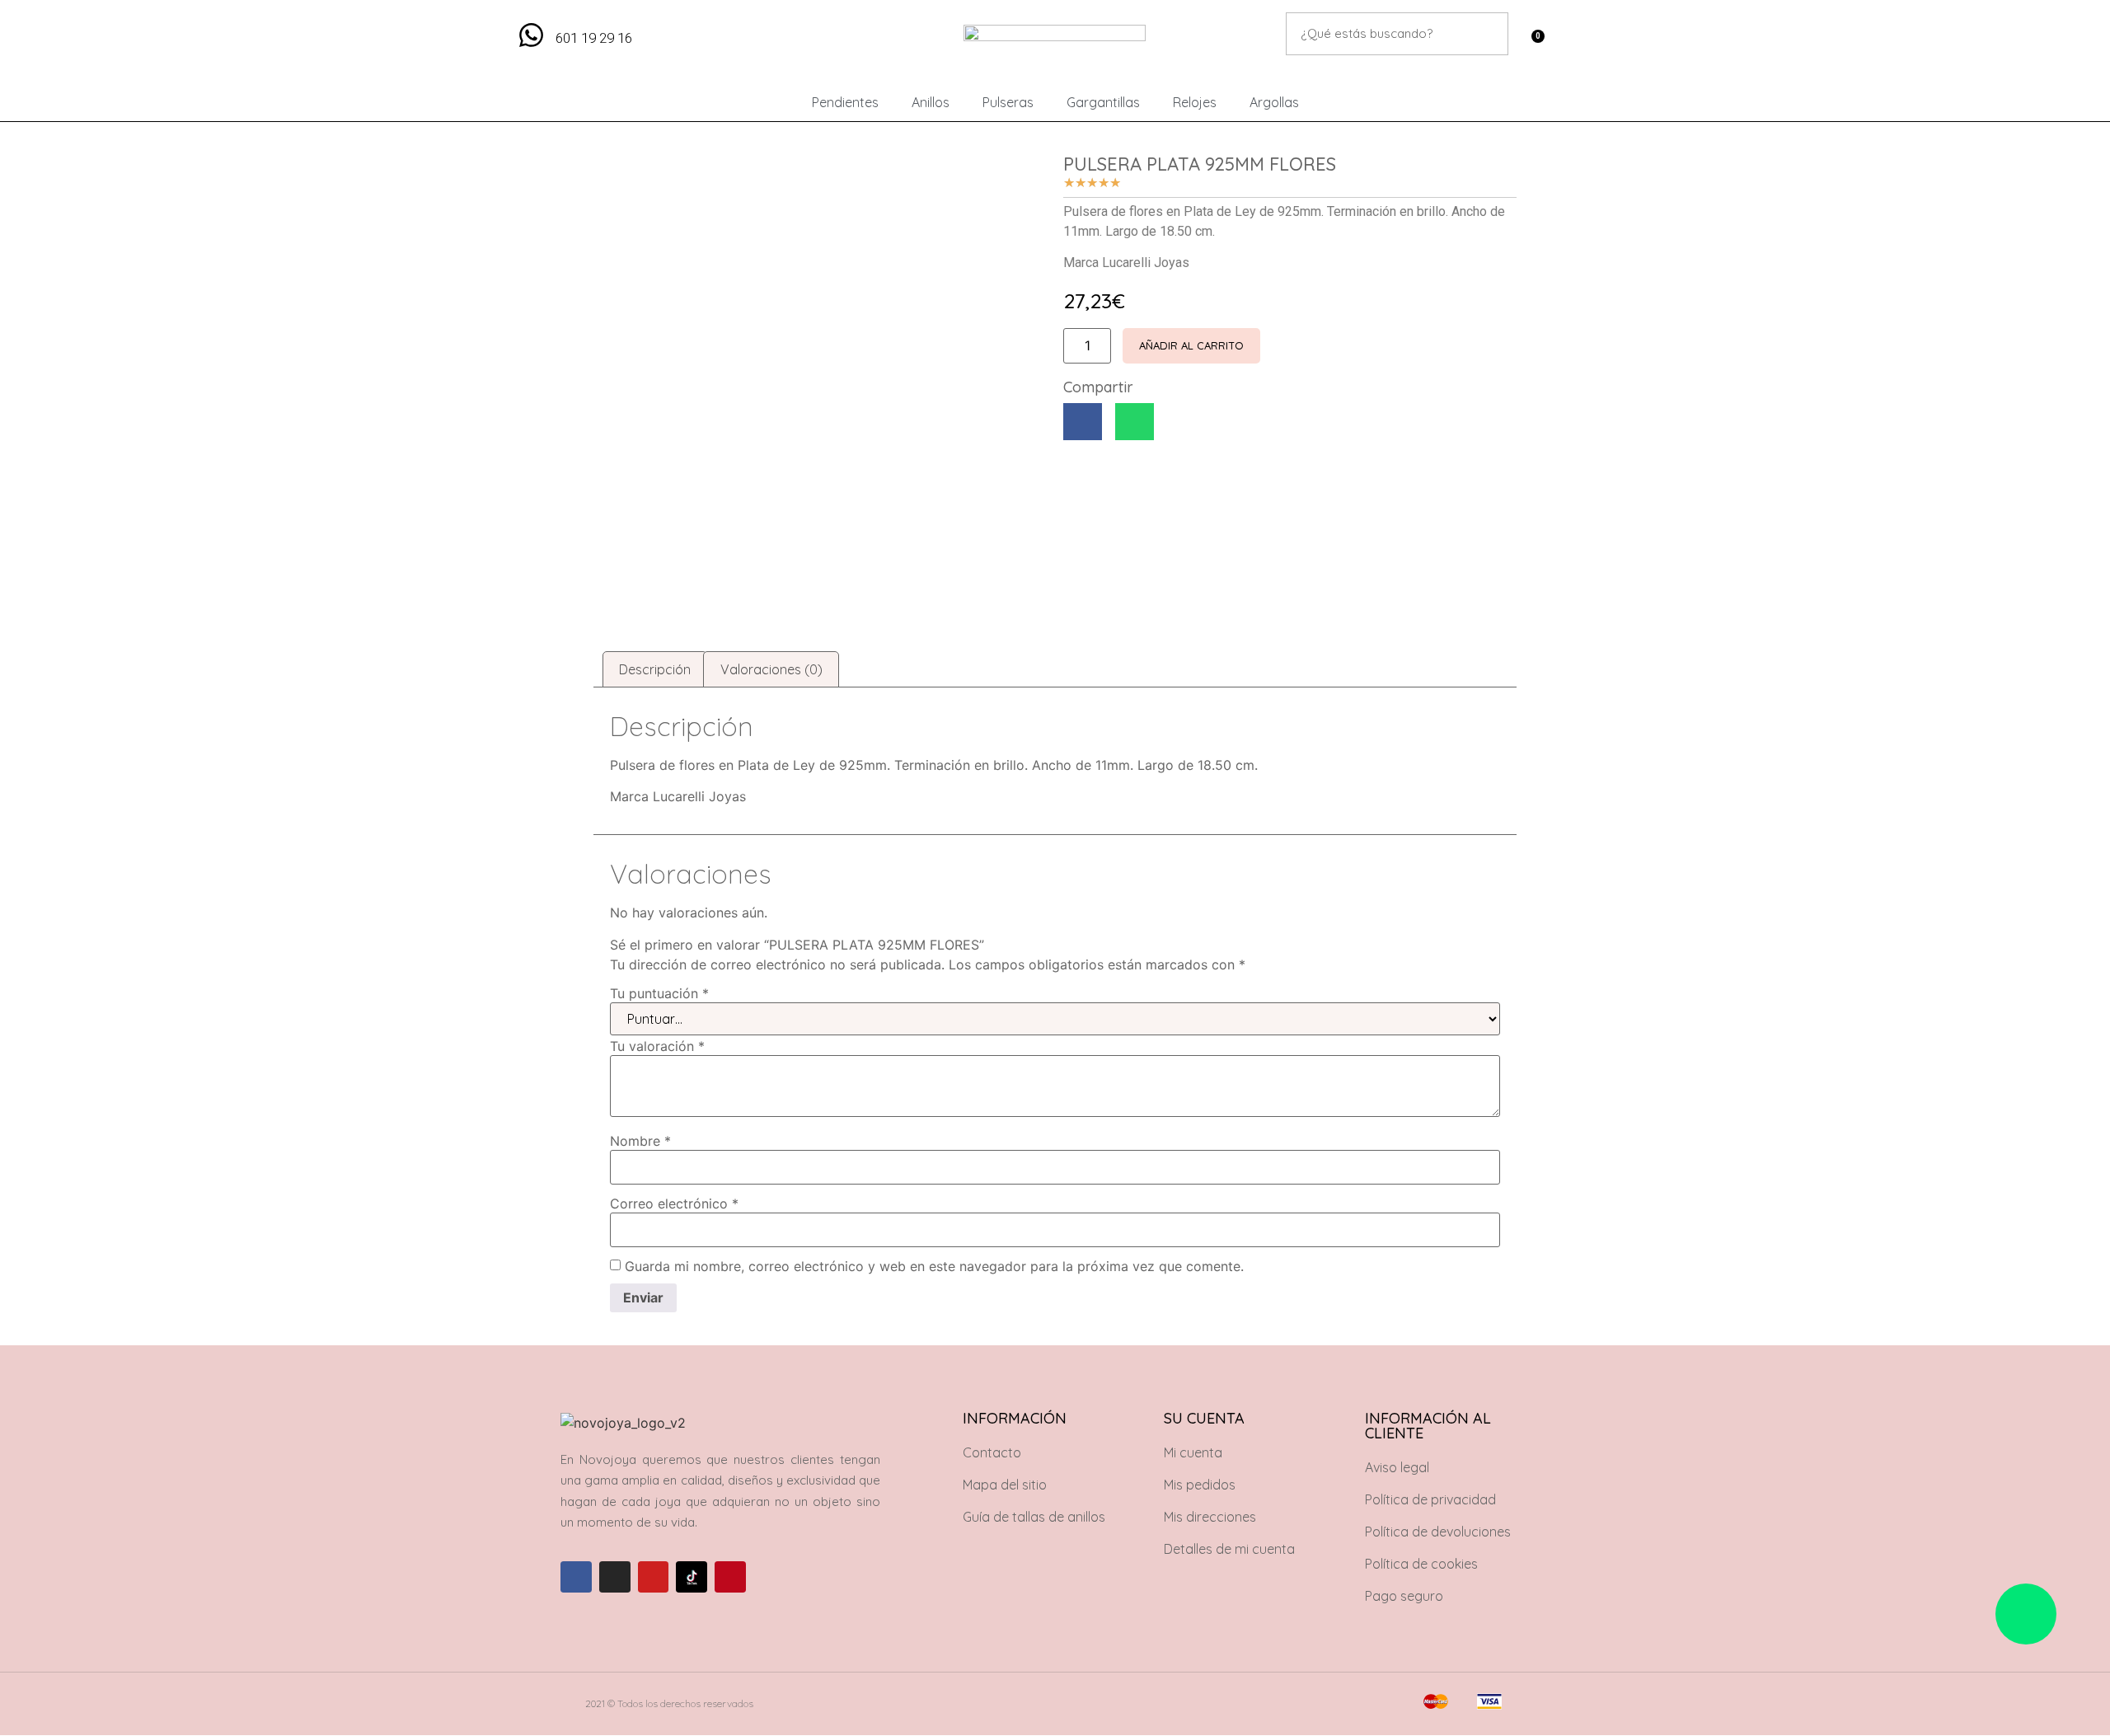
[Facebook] (576, 1577)
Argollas (1274, 102)
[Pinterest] (730, 1577)
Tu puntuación (659, 993)
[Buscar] (1487, 34)
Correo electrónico (674, 1203)
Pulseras (1008, 102)
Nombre (640, 1141)
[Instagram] (615, 1577)
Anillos (931, 102)
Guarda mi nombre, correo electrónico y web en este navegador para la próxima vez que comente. (934, 1266)
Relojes (1195, 102)
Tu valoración (657, 1046)
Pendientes (845, 102)
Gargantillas (1103, 102)
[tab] (655, 669)
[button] (1083, 422)
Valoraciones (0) (771, 669)
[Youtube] (654, 1577)
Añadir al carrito (1191, 345)
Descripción (655, 669)
